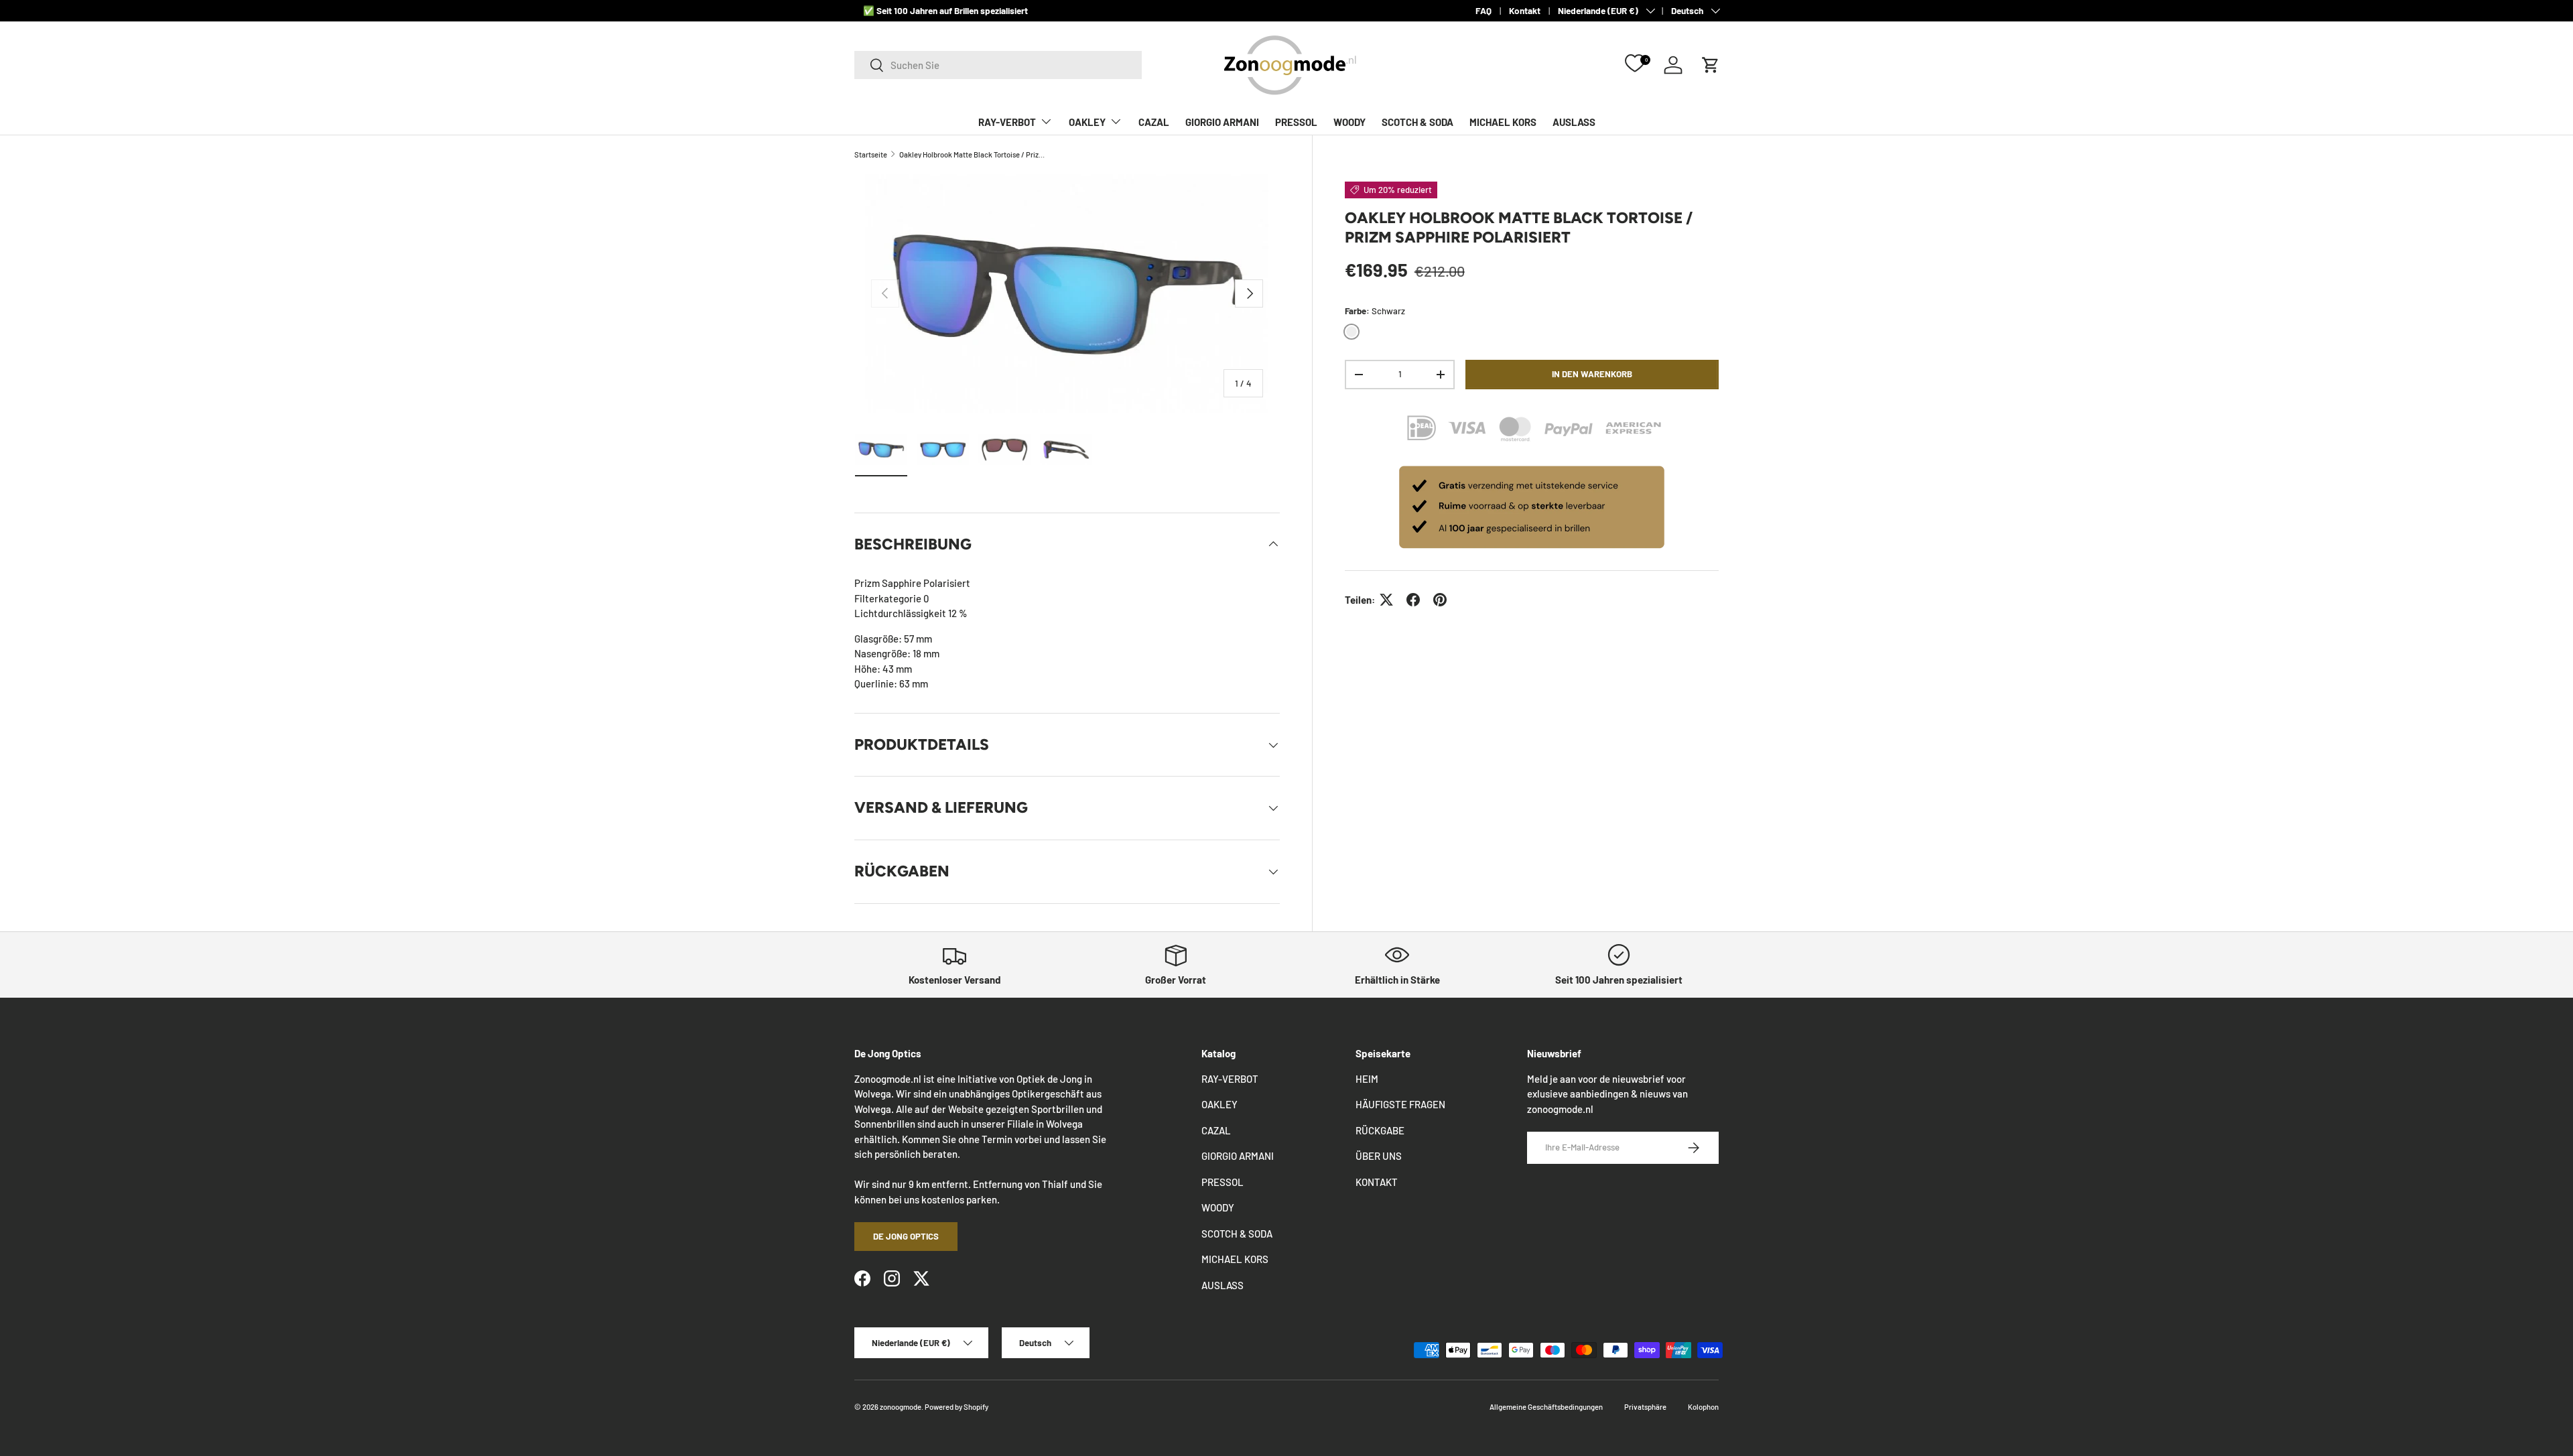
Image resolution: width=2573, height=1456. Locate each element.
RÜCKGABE (1380, 1130)
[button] (1711, 65)
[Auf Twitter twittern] (1386, 600)
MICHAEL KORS (1503, 122)
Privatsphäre (1645, 1407)
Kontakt (1525, 10)
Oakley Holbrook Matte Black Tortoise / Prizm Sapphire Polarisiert (975, 154)
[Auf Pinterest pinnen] (1440, 600)
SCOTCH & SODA (1417, 122)
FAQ (1483, 10)
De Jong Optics (906, 1236)
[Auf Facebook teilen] (1413, 600)
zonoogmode (901, 1407)
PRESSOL (1296, 122)
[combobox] (998, 65)
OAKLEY (1087, 122)
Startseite (871, 154)
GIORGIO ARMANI (1222, 122)
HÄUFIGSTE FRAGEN (1400, 1104)
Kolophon (1703, 1407)
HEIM (1367, 1079)
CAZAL (1154, 122)
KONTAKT (1377, 1182)
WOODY (1349, 122)
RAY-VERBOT (1007, 122)
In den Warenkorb (1592, 374)
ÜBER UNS (1379, 1156)
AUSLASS (1574, 122)
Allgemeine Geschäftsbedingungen (1546, 1407)
